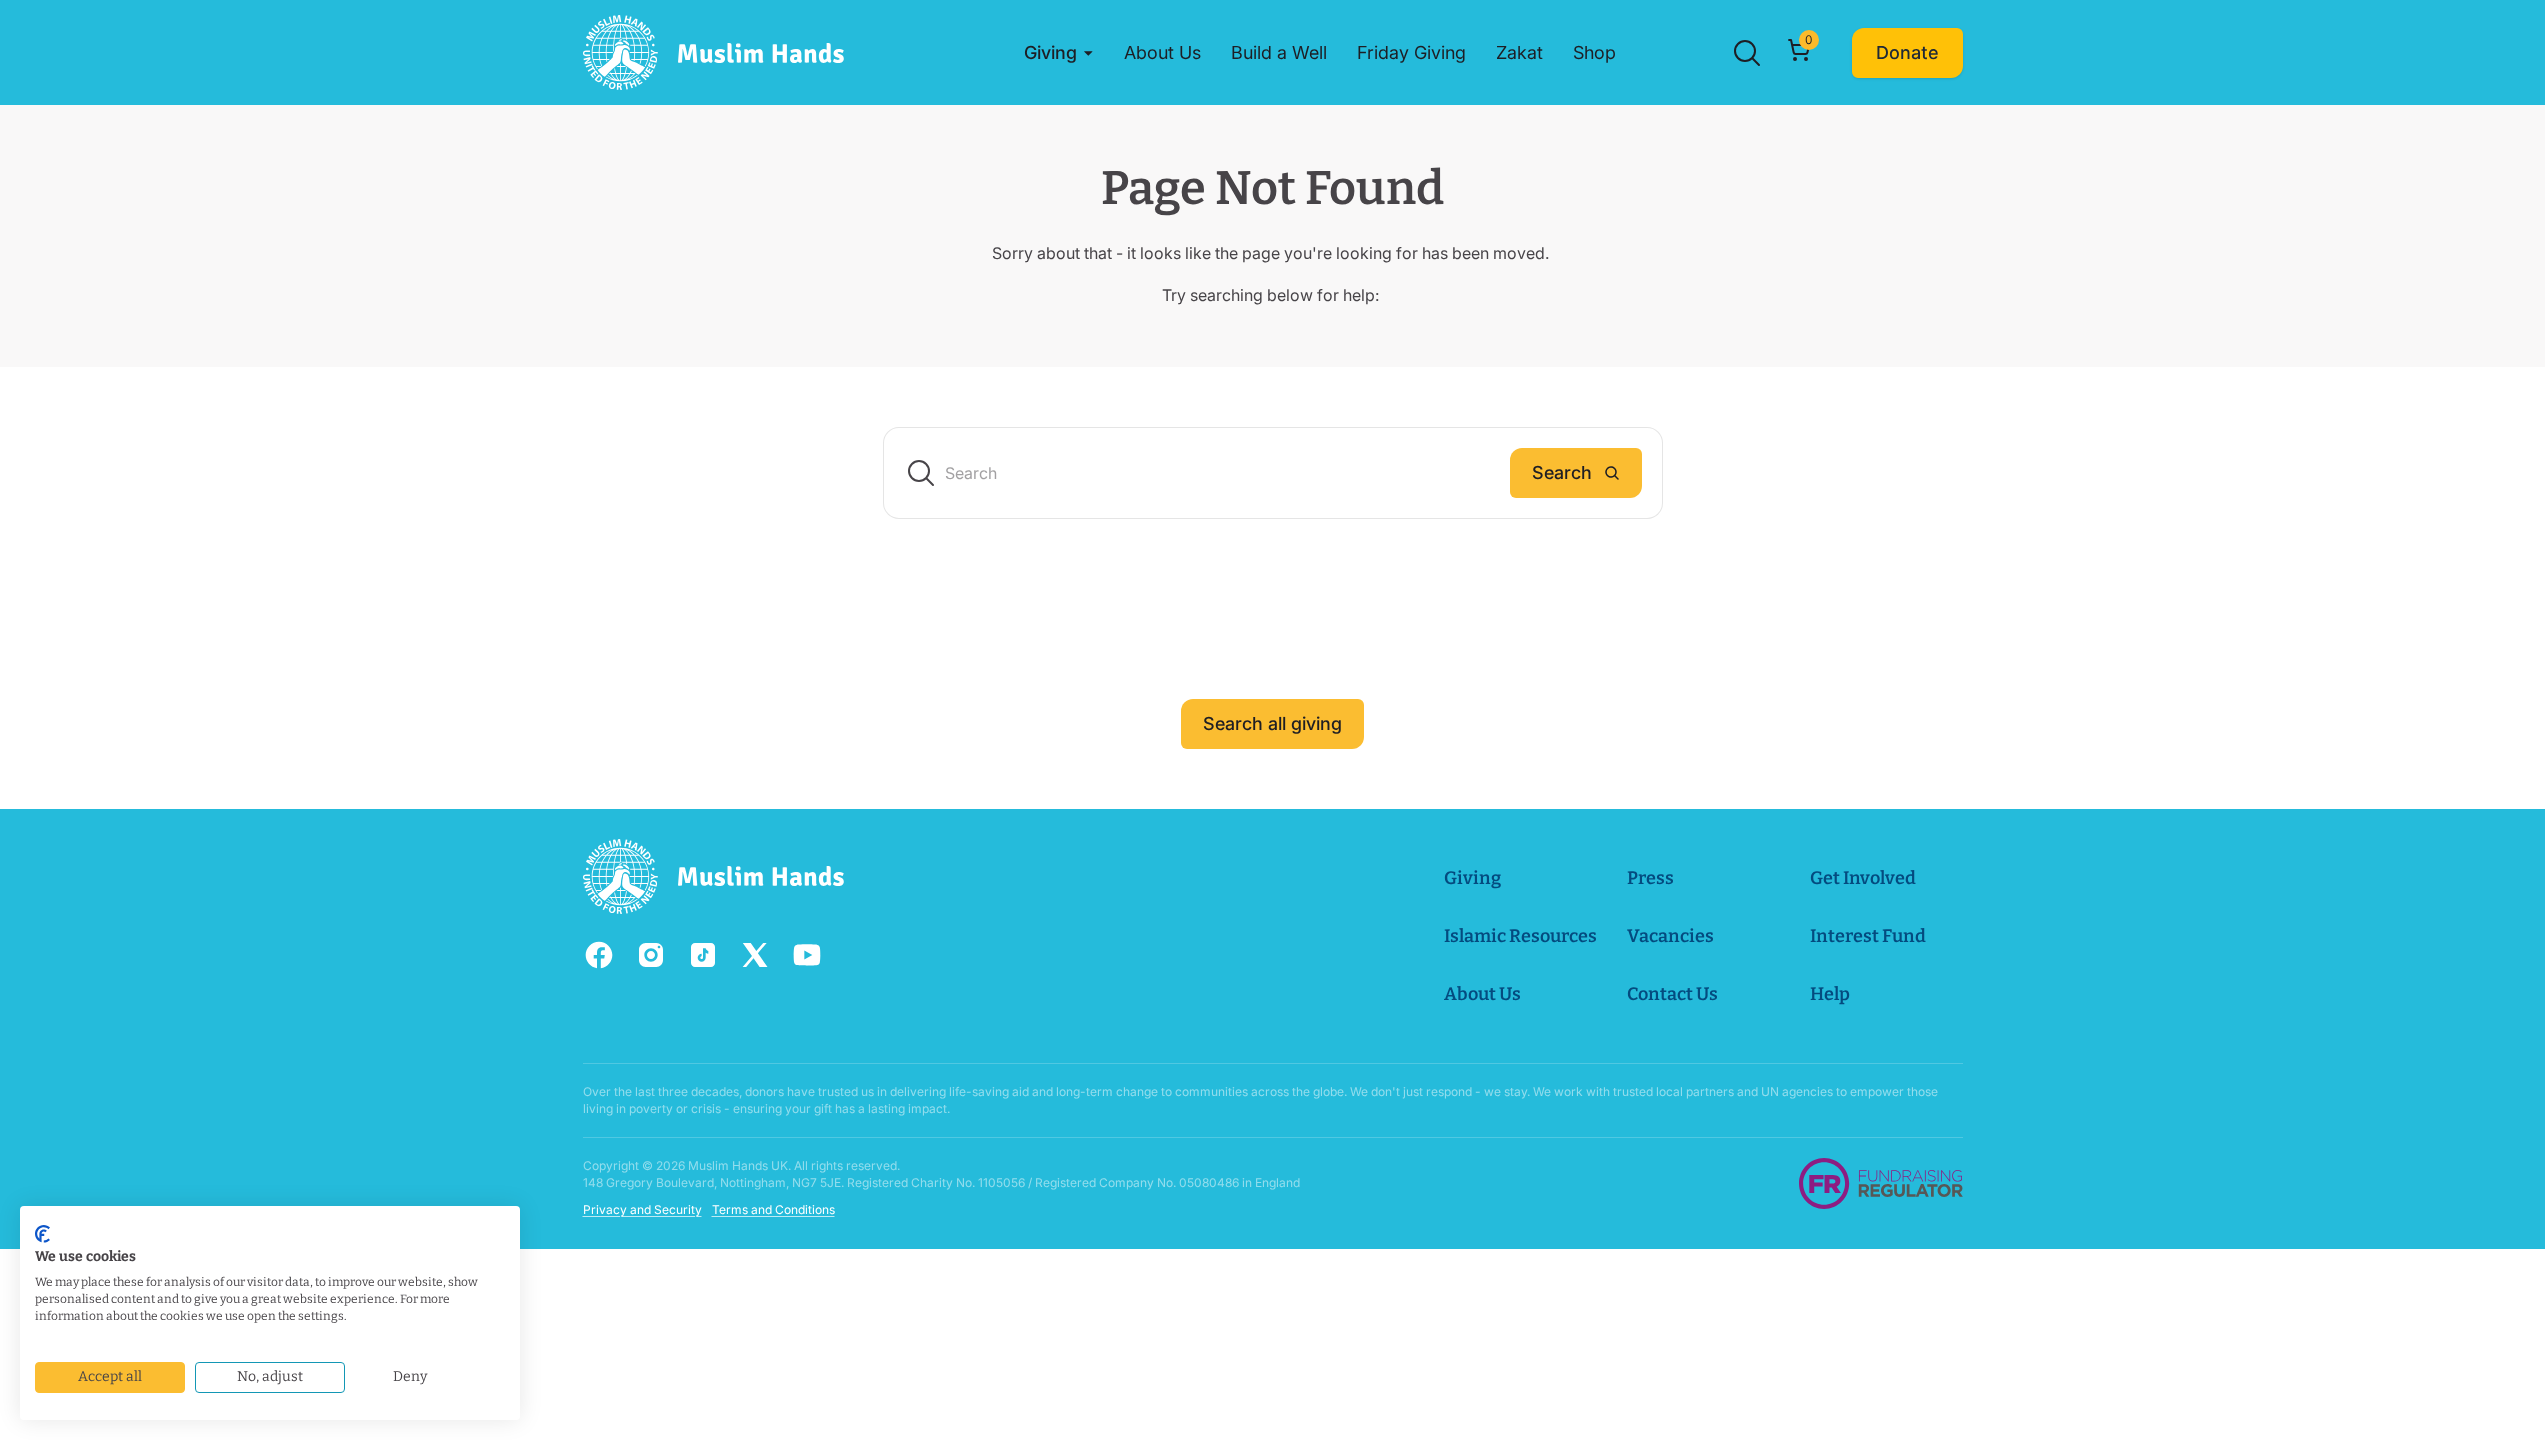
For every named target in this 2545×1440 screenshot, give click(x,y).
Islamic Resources (1520, 936)
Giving (1472, 878)
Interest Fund (1868, 936)
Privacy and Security (642, 1209)
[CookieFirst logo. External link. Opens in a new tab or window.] (42, 1234)
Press (1650, 878)
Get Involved (1863, 878)
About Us (1482, 994)
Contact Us (1672, 994)
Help (1830, 994)
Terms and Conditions (773, 1209)
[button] (1059, 53)
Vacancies (1670, 936)
